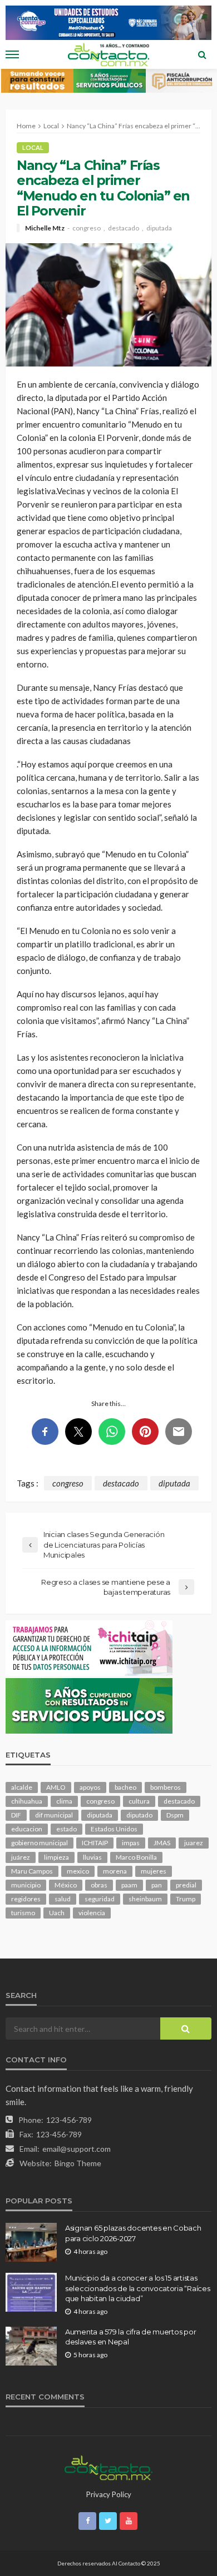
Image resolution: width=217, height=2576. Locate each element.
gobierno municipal (40, 1843)
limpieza (56, 1857)
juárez (21, 1857)
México (66, 1885)
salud (63, 1899)
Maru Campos (32, 1871)
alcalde (22, 1787)
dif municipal (54, 1815)
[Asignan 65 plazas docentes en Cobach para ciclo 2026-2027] (31, 2242)
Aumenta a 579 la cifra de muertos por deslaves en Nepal (130, 2337)
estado (66, 1829)
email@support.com (77, 2149)
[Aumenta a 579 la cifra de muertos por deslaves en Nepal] (31, 2346)
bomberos (166, 1787)
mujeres (154, 1871)
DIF (16, 1815)
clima (64, 1801)
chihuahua (27, 1801)
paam (129, 1885)
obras (99, 1885)
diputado (139, 1815)
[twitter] (108, 2521)
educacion (27, 1829)
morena (115, 1871)
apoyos (90, 1787)
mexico (78, 1871)
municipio (26, 1885)
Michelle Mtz (45, 228)
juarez (194, 1843)
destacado (124, 228)
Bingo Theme (78, 2163)
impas (131, 1843)
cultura (139, 1801)
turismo (23, 1913)
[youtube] (129, 2521)
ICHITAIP (95, 1843)
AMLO (56, 1787)
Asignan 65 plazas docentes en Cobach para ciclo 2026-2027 (133, 2233)
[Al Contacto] (108, 2467)
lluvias (92, 1857)
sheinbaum (145, 1899)
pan (157, 1885)
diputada (159, 228)
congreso (87, 228)
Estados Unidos (114, 1829)
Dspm (175, 1815)
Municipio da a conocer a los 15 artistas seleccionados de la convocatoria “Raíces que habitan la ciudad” (138, 2288)
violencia (92, 1913)
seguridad (100, 1899)
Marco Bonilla (136, 1857)
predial (186, 1885)
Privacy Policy (109, 2494)
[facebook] (87, 2521)
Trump (186, 1899)
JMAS (162, 1843)
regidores (26, 1899)
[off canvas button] (12, 54)
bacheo (125, 1787)
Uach (57, 1913)
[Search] (202, 54)
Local (33, 147)
